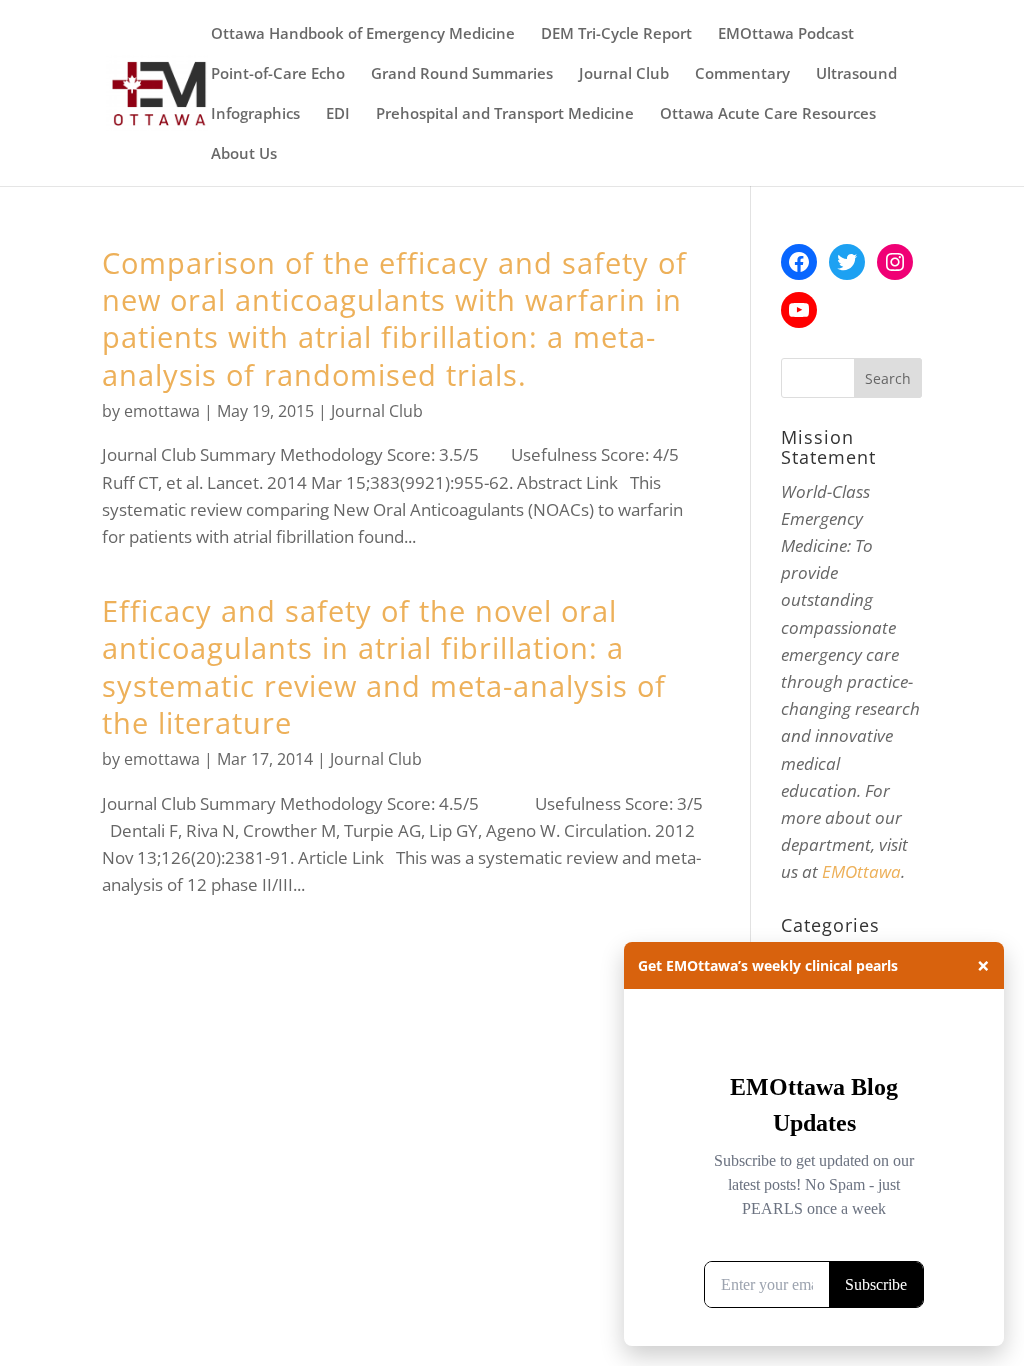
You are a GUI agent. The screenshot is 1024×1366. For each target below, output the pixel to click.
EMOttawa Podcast (786, 34)
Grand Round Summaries (462, 74)
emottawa (162, 411)
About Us (244, 154)
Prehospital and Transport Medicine (505, 114)
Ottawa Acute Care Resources (768, 114)
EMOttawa (861, 871)
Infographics (255, 114)
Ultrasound (856, 74)
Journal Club (624, 74)
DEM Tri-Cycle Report (616, 34)
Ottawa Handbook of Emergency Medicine (363, 34)
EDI (338, 114)
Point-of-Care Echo (278, 74)
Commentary (742, 74)
